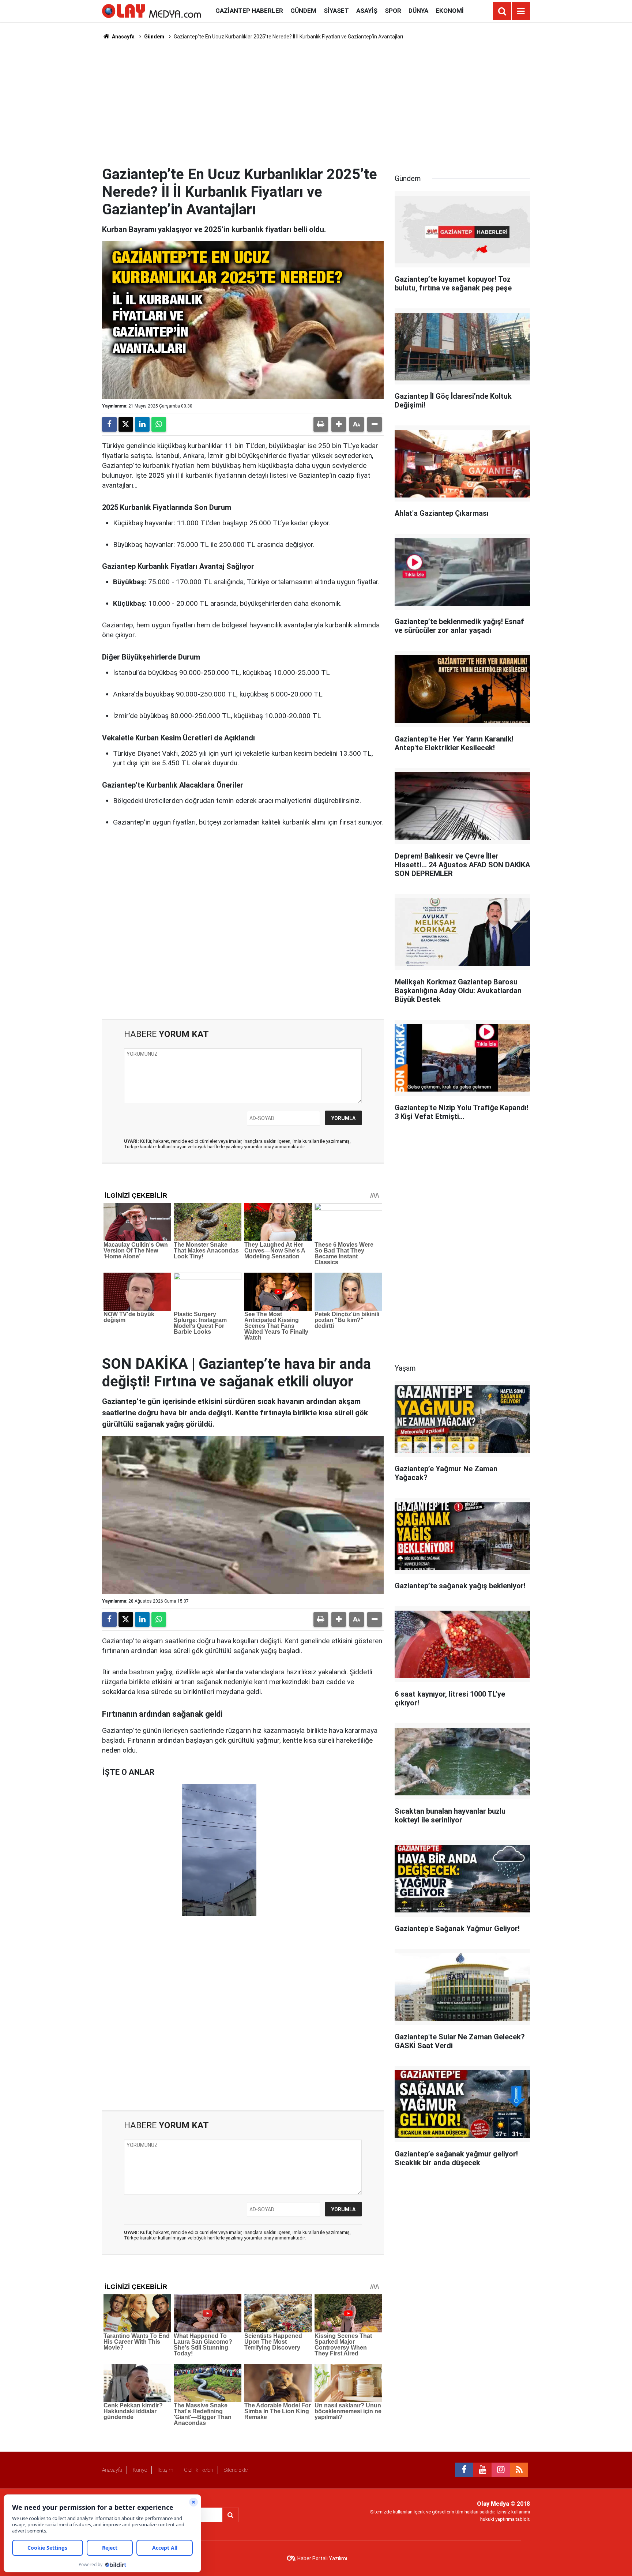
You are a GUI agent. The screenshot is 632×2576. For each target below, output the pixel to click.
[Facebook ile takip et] (464, 2470)
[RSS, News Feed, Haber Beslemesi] (519, 2470)
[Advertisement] (316, 103)
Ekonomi (450, 11)
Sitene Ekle (236, 2470)
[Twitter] (126, 424)
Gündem (303, 11)
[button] (339, 424)
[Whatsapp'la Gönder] (159, 424)
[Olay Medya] (151, 10)
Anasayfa (123, 37)
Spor (393, 11)
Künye (140, 2470)
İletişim (165, 2470)
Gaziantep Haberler (249, 11)
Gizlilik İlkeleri (199, 2470)
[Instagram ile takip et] (501, 2470)
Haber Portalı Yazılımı (322, 2558)
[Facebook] (109, 424)
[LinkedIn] (142, 424)
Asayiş (367, 11)
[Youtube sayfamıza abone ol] (482, 2470)
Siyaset (336, 11)
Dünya (418, 11)
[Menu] (521, 11)
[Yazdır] (321, 424)
